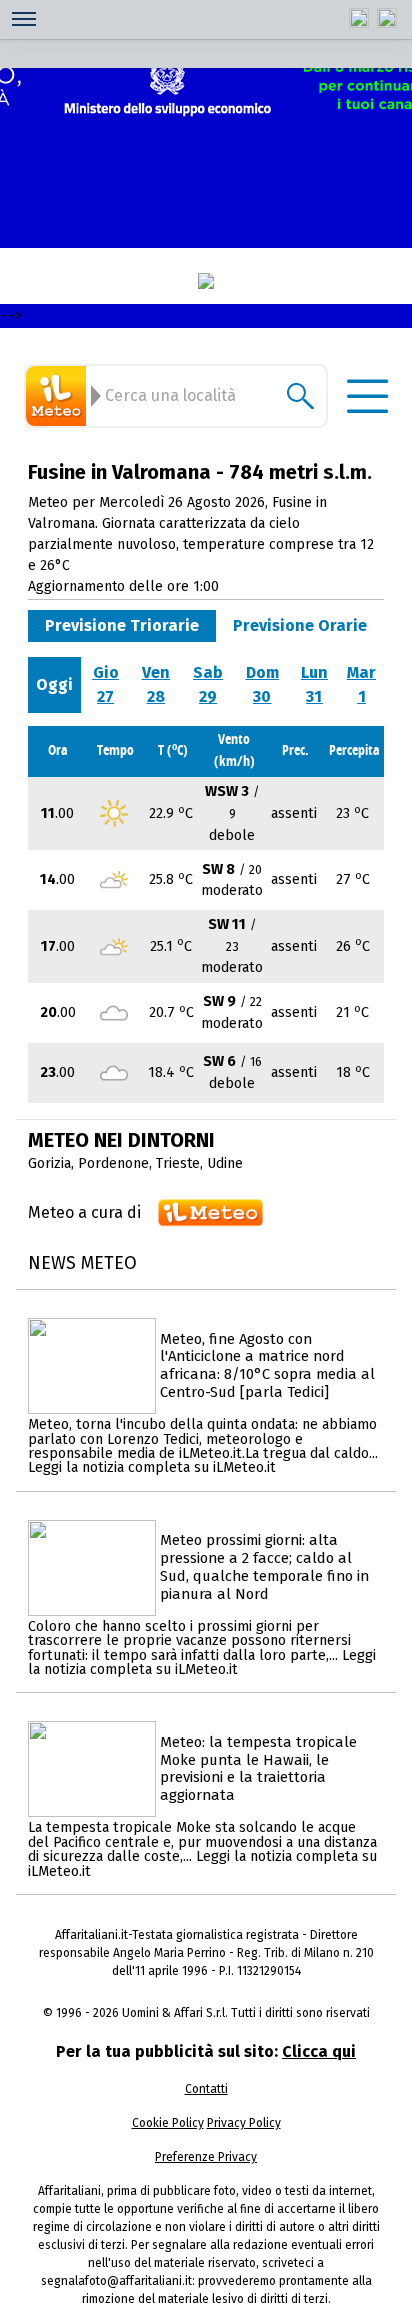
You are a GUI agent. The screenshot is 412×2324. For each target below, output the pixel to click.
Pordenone (113, 1163)
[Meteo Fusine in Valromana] (59, 396)
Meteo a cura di (84, 1212)
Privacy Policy (244, 2123)
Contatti (206, 2089)
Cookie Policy (168, 2123)
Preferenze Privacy (206, 2157)
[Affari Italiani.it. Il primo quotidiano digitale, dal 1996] (206, 281)
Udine (225, 1163)
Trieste (178, 1163)
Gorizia (49, 1163)
